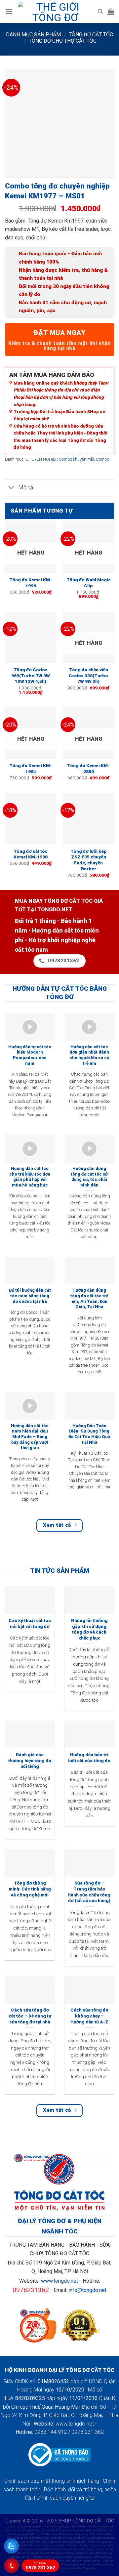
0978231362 (31, 2290)
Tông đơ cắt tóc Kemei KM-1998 (31, 854)
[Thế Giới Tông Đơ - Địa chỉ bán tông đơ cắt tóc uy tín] (55, 12)
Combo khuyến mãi (76, 459)
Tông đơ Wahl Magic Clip (89, 583)
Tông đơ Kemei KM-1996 (31, 583)
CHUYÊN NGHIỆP (41, 459)
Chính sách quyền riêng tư (65, 2498)
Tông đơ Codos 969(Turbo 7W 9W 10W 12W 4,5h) (31, 675)
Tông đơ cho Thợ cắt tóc (63, 41)
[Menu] (9, 11)
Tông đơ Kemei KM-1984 (31, 769)
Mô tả (26, 487)
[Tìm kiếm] (100, 12)
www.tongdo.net (59, 2281)
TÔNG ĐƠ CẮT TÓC (91, 35)
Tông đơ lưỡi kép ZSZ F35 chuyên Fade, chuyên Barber (89, 860)
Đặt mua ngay (59, 333)
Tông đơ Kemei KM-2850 (88, 769)
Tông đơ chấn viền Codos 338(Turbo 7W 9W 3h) (88, 675)
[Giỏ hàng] (111, 12)
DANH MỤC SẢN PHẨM (33, 35)
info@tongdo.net (87, 2290)
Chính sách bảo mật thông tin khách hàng (52, 2481)
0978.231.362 (40, 2566)
